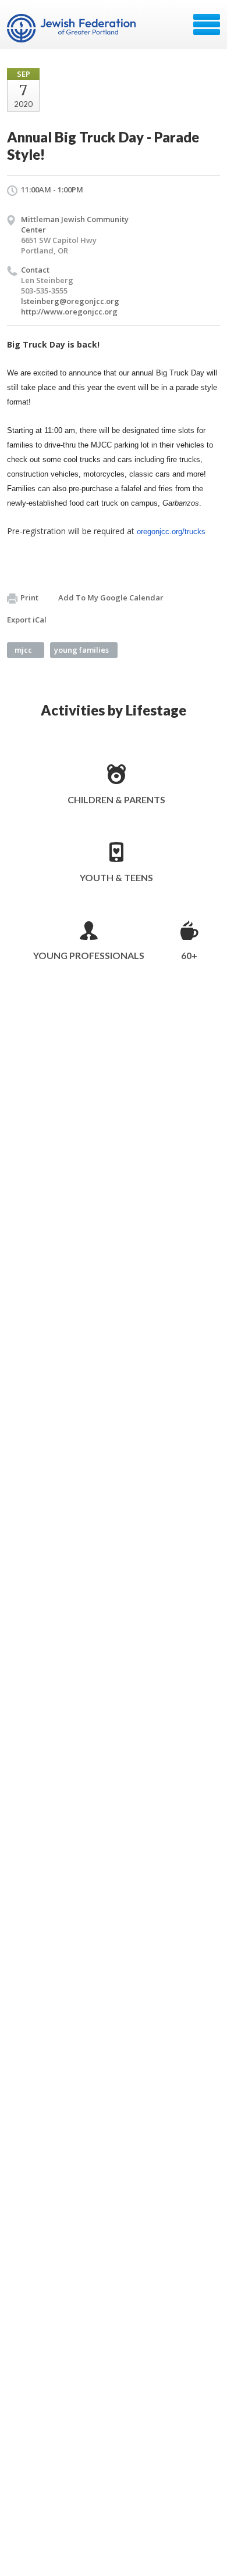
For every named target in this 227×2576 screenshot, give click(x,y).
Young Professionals (89, 955)
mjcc (23, 650)
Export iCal (27, 620)
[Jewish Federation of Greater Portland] (72, 28)
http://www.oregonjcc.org (69, 312)
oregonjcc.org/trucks (171, 532)
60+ (189, 955)
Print (29, 598)
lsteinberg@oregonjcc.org (70, 301)
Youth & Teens (116, 877)
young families (81, 650)
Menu (207, 24)
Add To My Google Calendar (111, 598)
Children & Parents (116, 799)
